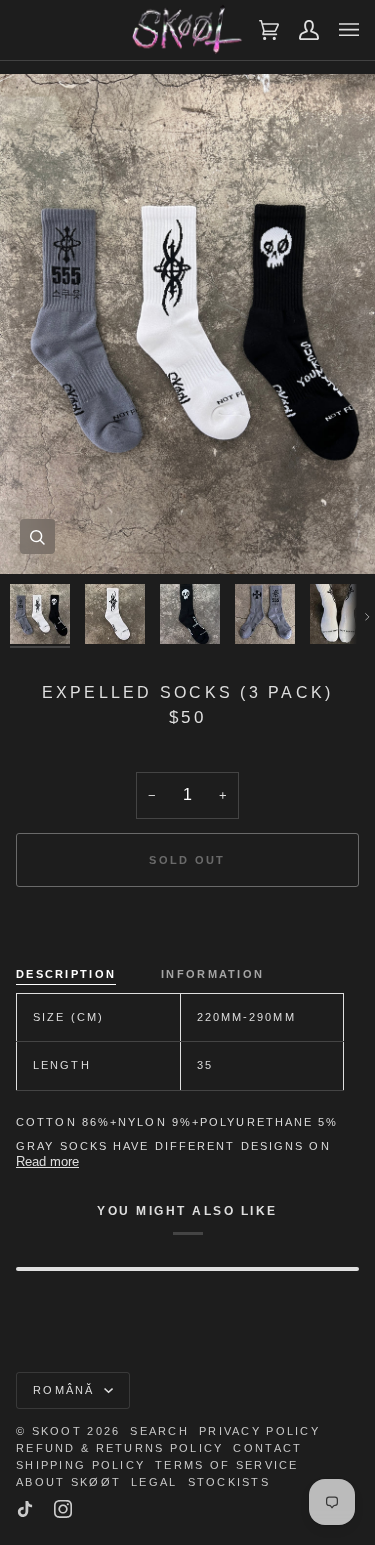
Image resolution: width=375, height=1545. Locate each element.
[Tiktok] (25, 1509)
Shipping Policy (80, 1465)
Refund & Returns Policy (119, 1448)
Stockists (229, 1482)
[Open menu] (339, 30)
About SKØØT (68, 1482)
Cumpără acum (187, 929)
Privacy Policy (259, 1431)
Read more (47, 1161)
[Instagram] (63, 1509)
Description (66, 974)
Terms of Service (226, 1465)
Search (159, 1431)
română (66, 1390)
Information (212, 974)
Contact (267, 1448)
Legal (154, 1482)
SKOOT (57, 1431)
